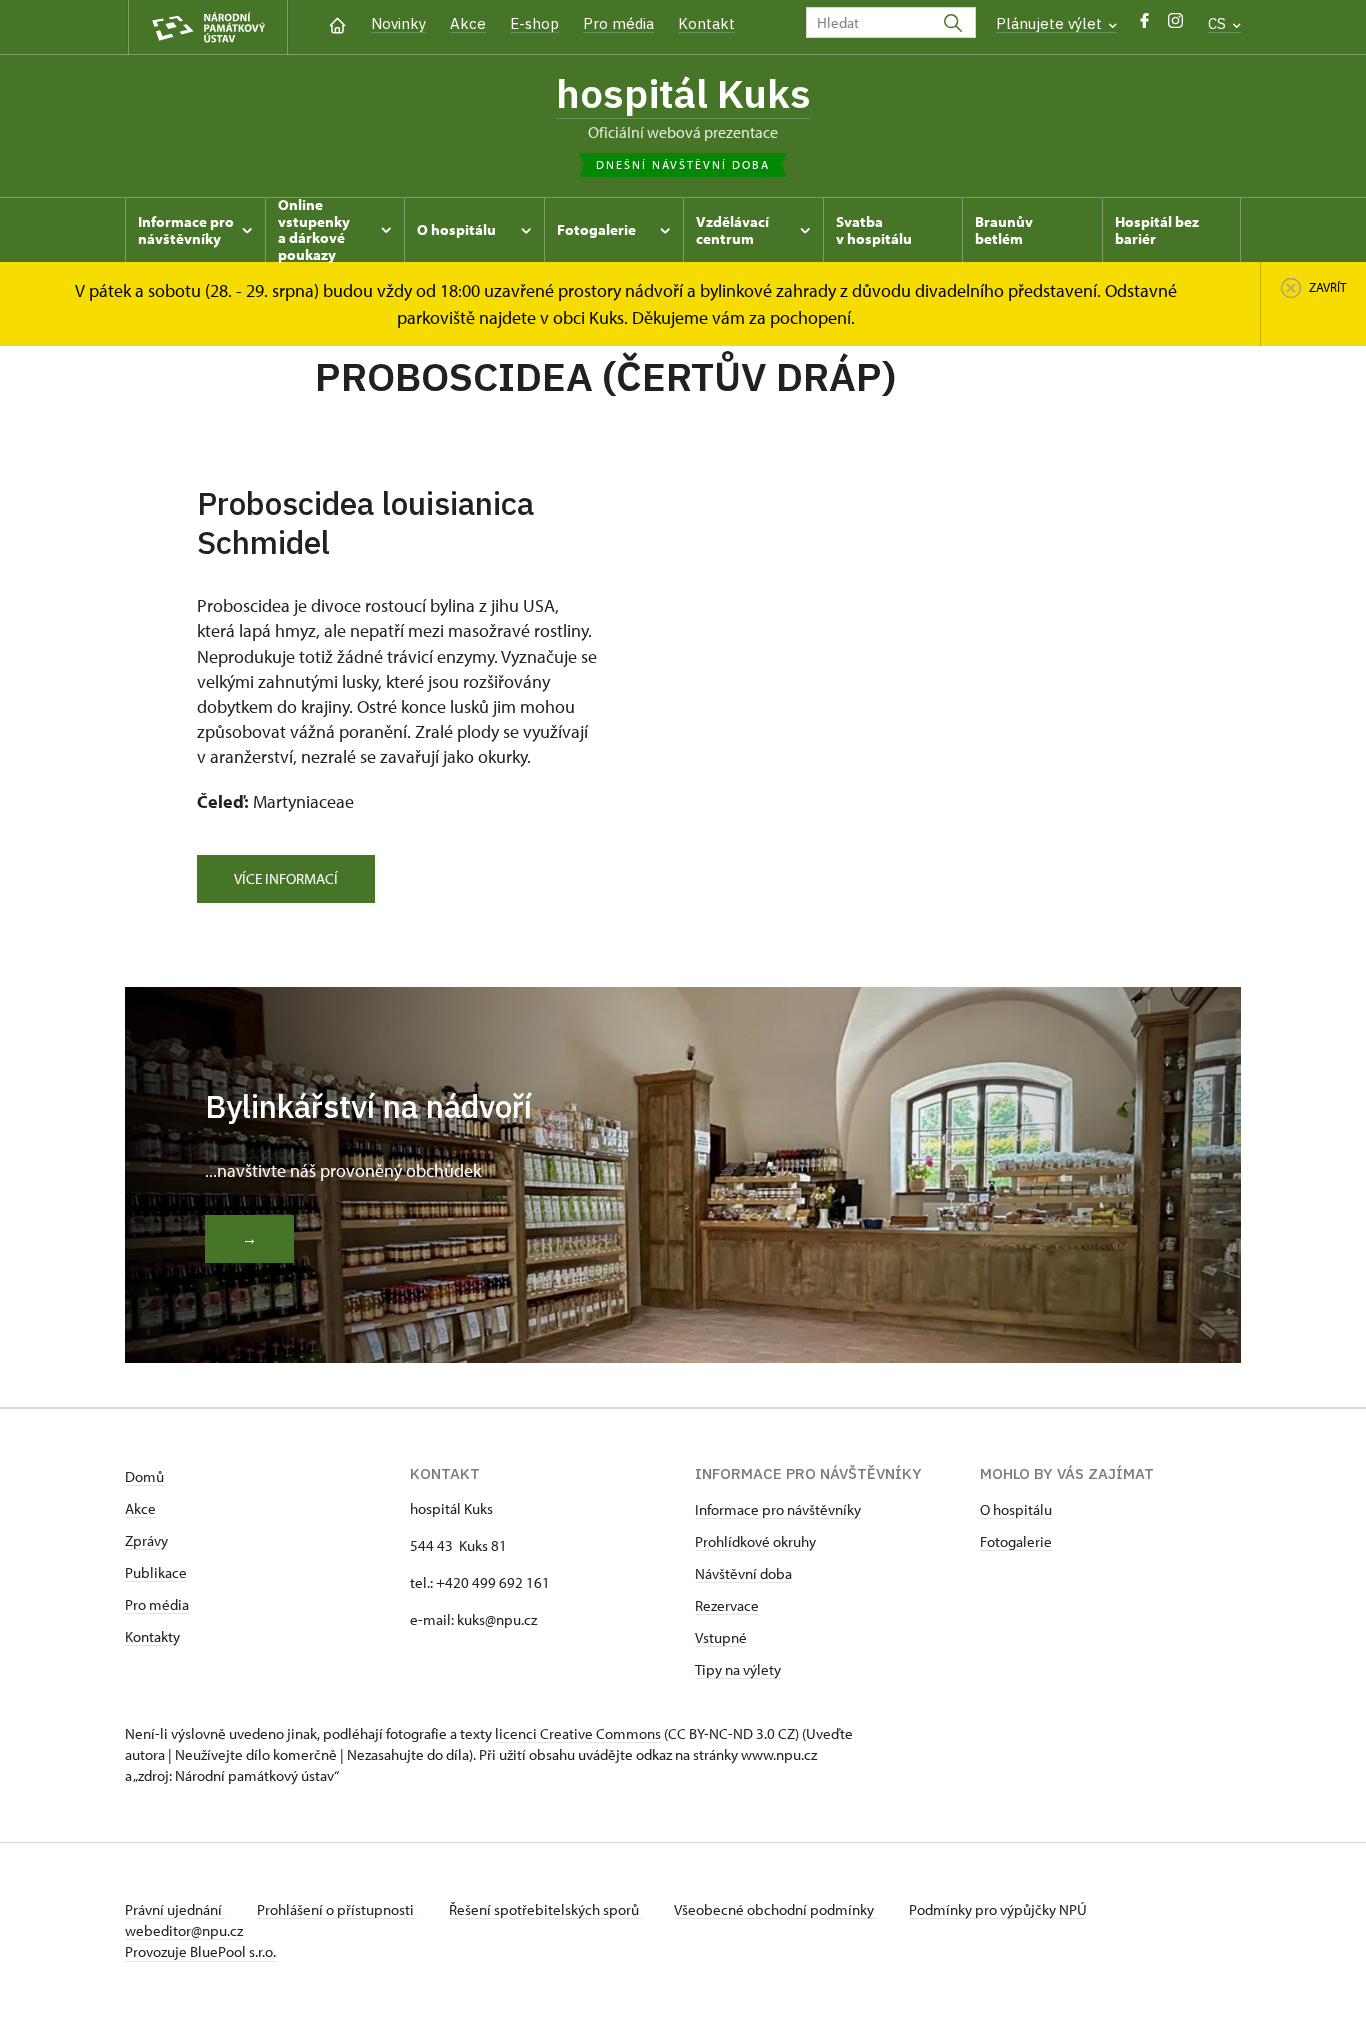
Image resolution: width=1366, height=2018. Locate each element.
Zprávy (146, 1540)
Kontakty (152, 1636)
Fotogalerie (1016, 1541)
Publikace (156, 1572)
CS (1219, 23)
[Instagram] (1175, 25)
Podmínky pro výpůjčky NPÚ (998, 1909)
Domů (144, 1476)
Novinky (398, 23)
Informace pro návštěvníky (778, 1509)
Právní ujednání (175, 1909)
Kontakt (706, 23)
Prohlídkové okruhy (755, 1541)
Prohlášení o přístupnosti (337, 1909)
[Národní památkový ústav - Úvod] (208, 27)
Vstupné (721, 1637)
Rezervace (727, 1605)
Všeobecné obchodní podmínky (775, 1909)
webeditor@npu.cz (184, 1930)
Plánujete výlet (1051, 23)
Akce (468, 23)
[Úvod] (337, 23)
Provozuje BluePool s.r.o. (200, 1951)
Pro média (618, 23)
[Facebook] (1144, 25)
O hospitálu (1016, 1509)
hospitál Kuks (683, 93)
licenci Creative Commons (578, 1733)
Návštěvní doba (743, 1573)
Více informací (286, 878)
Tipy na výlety (738, 1669)
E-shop (534, 23)
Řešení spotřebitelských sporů (545, 1909)
